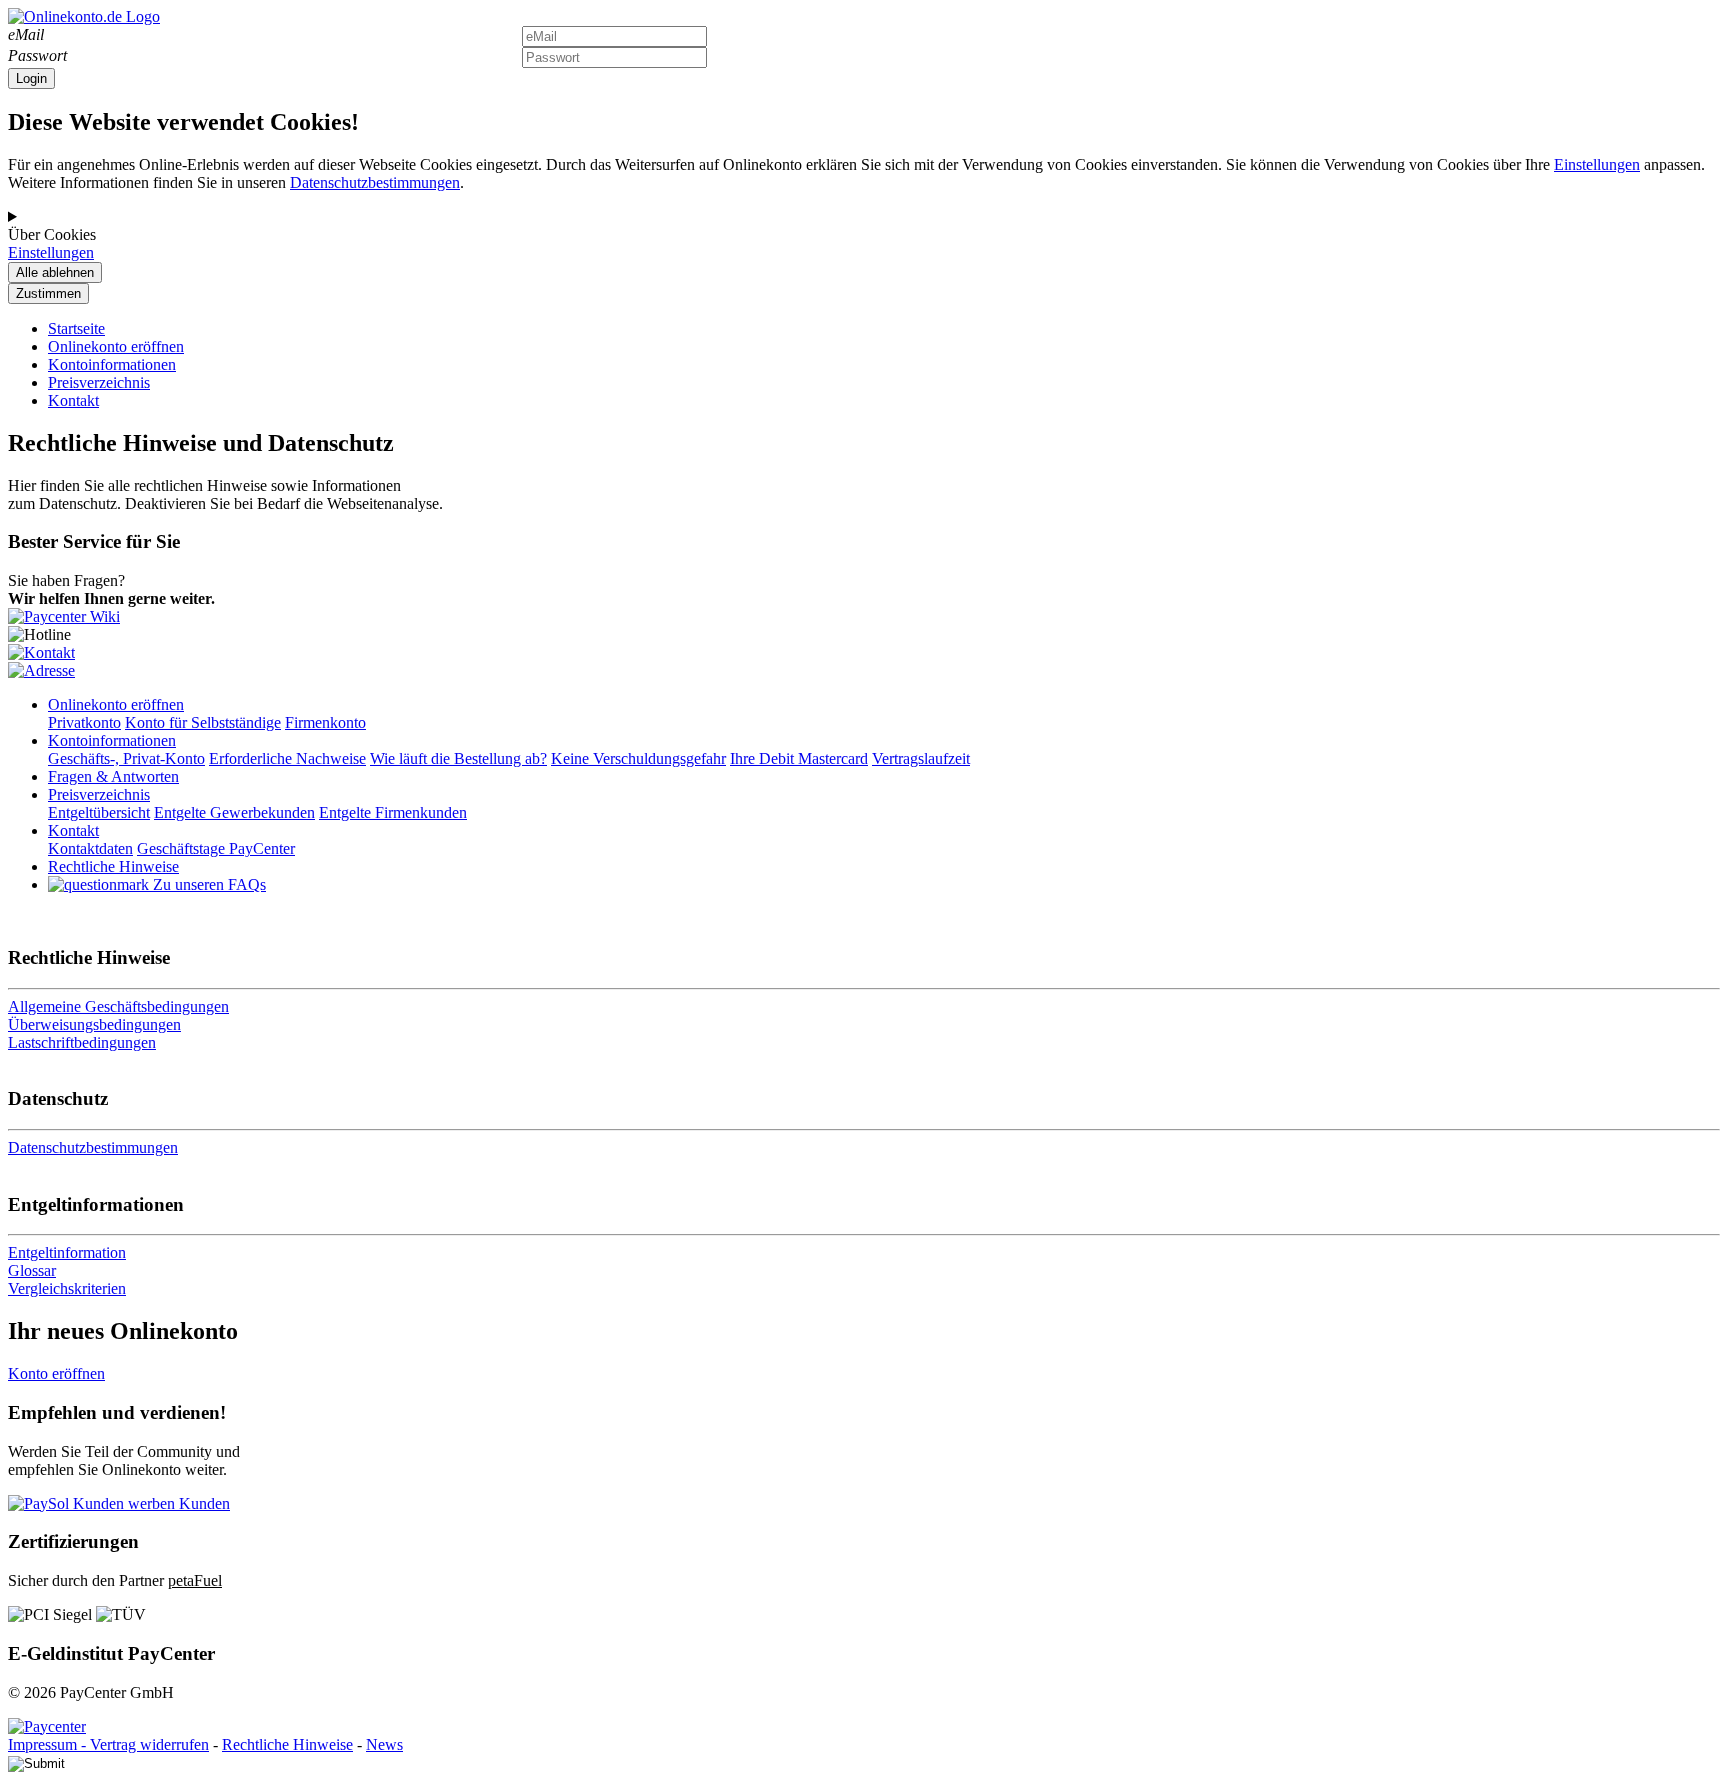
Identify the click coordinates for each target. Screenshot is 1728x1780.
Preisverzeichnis (99, 382)
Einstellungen (1597, 164)
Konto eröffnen (56, 1373)
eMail (26, 34)
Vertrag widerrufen (149, 1744)
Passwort (37, 55)
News (384, 1744)
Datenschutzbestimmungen (375, 182)
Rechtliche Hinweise (287, 1744)
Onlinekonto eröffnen (116, 346)
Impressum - (49, 1744)
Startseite (76, 328)
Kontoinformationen (112, 364)
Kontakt (73, 400)
